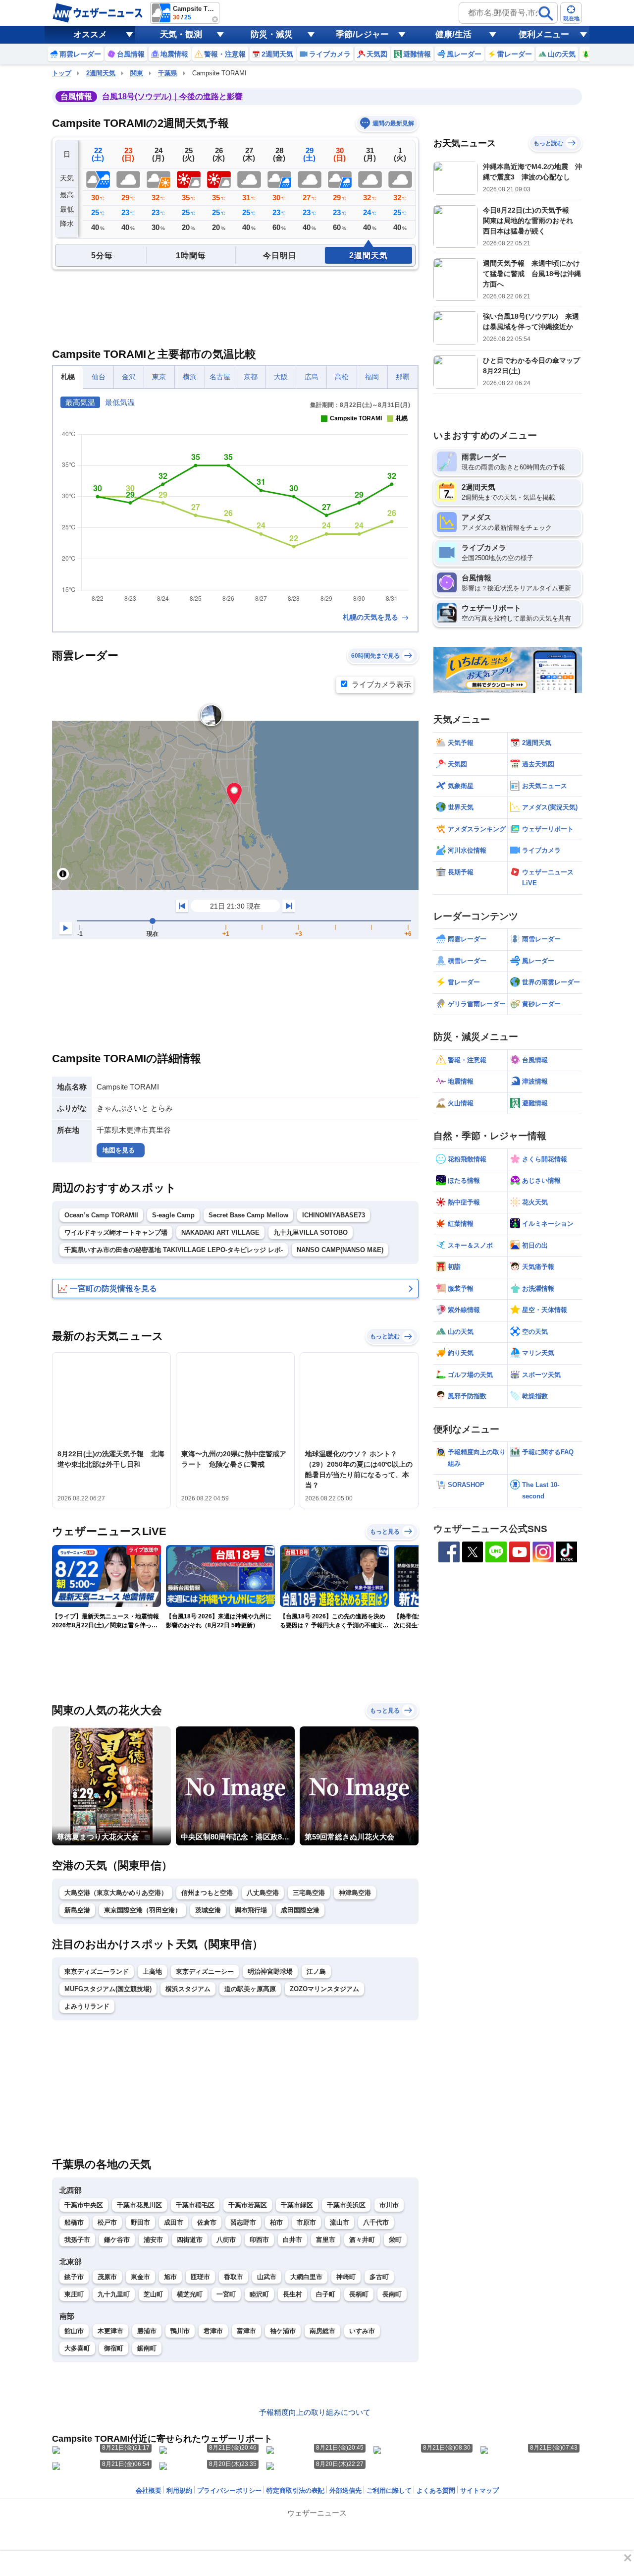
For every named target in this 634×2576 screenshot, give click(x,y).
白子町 (326, 2294)
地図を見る (119, 1150)
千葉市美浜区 (346, 2205)
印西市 (259, 2240)
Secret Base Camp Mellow (248, 1215)
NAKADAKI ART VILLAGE (220, 1232)
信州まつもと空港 (207, 1893)
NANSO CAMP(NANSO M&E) (340, 1250)
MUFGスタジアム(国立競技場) (108, 1989)
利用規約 (179, 2490)
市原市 (306, 2222)
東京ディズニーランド (97, 1972)
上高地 (152, 1972)
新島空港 (77, 1910)
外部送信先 (345, 2490)
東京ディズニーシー (205, 1972)
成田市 (174, 2222)
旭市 (170, 2277)
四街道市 (190, 2240)
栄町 (395, 2240)
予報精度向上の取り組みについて (315, 2412)
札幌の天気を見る (371, 617)
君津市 (213, 2331)
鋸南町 (147, 2348)
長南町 (392, 2294)
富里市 (326, 2240)
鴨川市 (180, 2331)
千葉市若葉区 (248, 2205)
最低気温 (120, 402)
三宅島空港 (309, 1893)
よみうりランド (87, 2006)
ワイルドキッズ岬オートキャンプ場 (116, 1232)
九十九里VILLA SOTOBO (311, 1232)
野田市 (140, 2222)
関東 (137, 73)
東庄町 (74, 2294)
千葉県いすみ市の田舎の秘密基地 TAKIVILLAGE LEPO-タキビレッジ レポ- (174, 1250)
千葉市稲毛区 (195, 2205)
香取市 (234, 2277)
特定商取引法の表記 (295, 2490)
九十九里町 (114, 2294)
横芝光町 (190, 2294)
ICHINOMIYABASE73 (334, 1215)
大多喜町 (77, 2348)
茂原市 (107, 2277)
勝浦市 (147, 2331)
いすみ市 (362, 2331)
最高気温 (80, 402)
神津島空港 (355, 1893)
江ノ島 (316, 1972)
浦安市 (153, 2240)
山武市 (267, 2277)
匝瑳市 (200, 2277)
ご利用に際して (389, 2490)
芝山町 (153, 2294)
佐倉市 (207, 2222)
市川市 (389, 2205)
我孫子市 (77, 2240)
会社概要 (149, 2490)
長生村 (292, 2294)
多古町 (379, 2277)
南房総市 (322, 2331)
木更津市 (110, 2331)
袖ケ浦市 (283, 2331)
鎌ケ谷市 (117, 2240)
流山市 (340, 2222)
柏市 (276, 2222)
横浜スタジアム (188, 1989)
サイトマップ (479, 2490)
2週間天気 (101, 73)
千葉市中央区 (84, 2205)
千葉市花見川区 (139, 2205)
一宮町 (226, 2294)
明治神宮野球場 (270, 1972)
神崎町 (346, 2277)
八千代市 (376, 2222)
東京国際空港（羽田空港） (143, 1910)
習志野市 (243, 2222)
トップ (62, 73)
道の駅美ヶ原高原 (250, 1989)
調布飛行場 (251, 1910)
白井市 (292, 2240)
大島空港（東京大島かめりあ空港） (116, 1893)
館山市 (74, 2331)
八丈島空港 (263, 1893)
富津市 (246, 2331)
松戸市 (107, 2222)
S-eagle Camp (173, 1215)
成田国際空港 (300, 1910)
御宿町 (114, 2348)
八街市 (226, 2240)
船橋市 (74, 2222)
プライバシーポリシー (229, 2490)
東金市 (140, 2277)
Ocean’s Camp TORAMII (101, 1215)
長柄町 (359, 2294)
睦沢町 (259, 2294)
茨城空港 (208, 1910)
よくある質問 (436, 2490)
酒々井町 (362, 2240)
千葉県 (168, 73)
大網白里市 (306, 2277)
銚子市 (74, 2277)
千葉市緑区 (297, 2205)
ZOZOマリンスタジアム (324, 1989)
